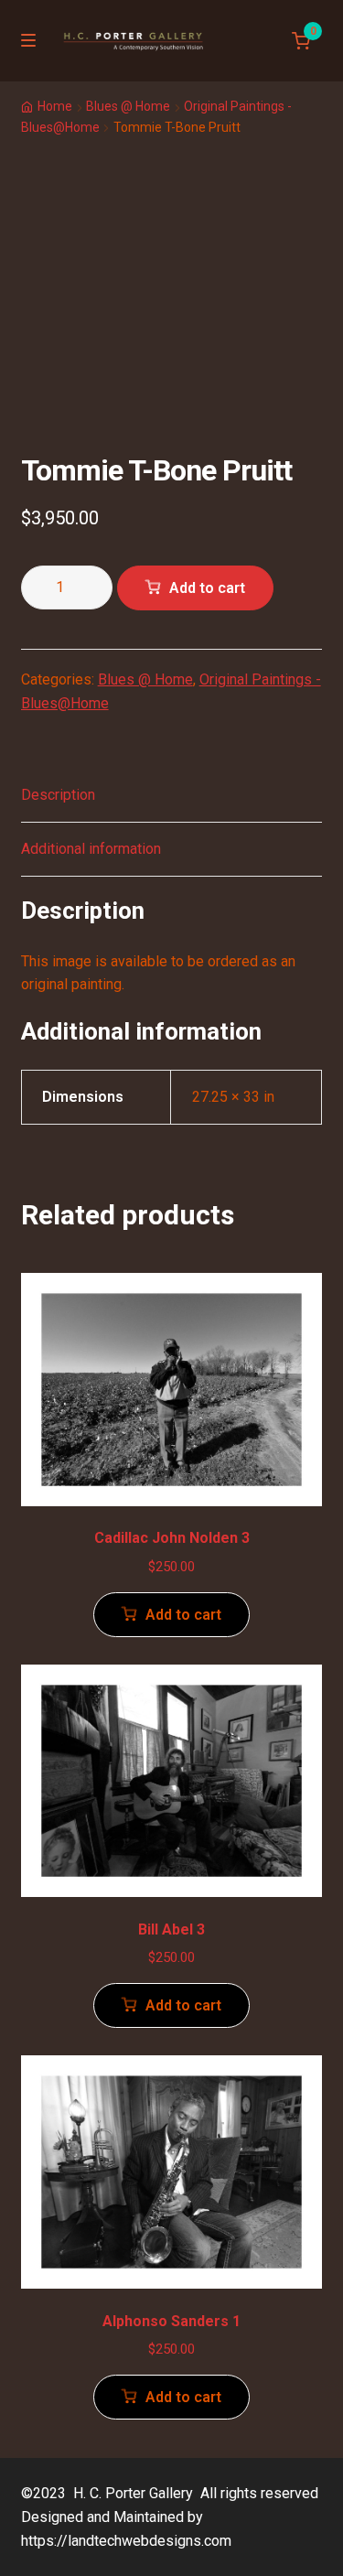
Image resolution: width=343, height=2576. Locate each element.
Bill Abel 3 (171, 1929)
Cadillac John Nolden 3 (172, 1538)
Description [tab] (58, 795)
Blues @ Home (128, 106)
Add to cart (207, 588)
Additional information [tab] (91, 849)
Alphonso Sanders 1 (171, 2321)
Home (55, 106)
